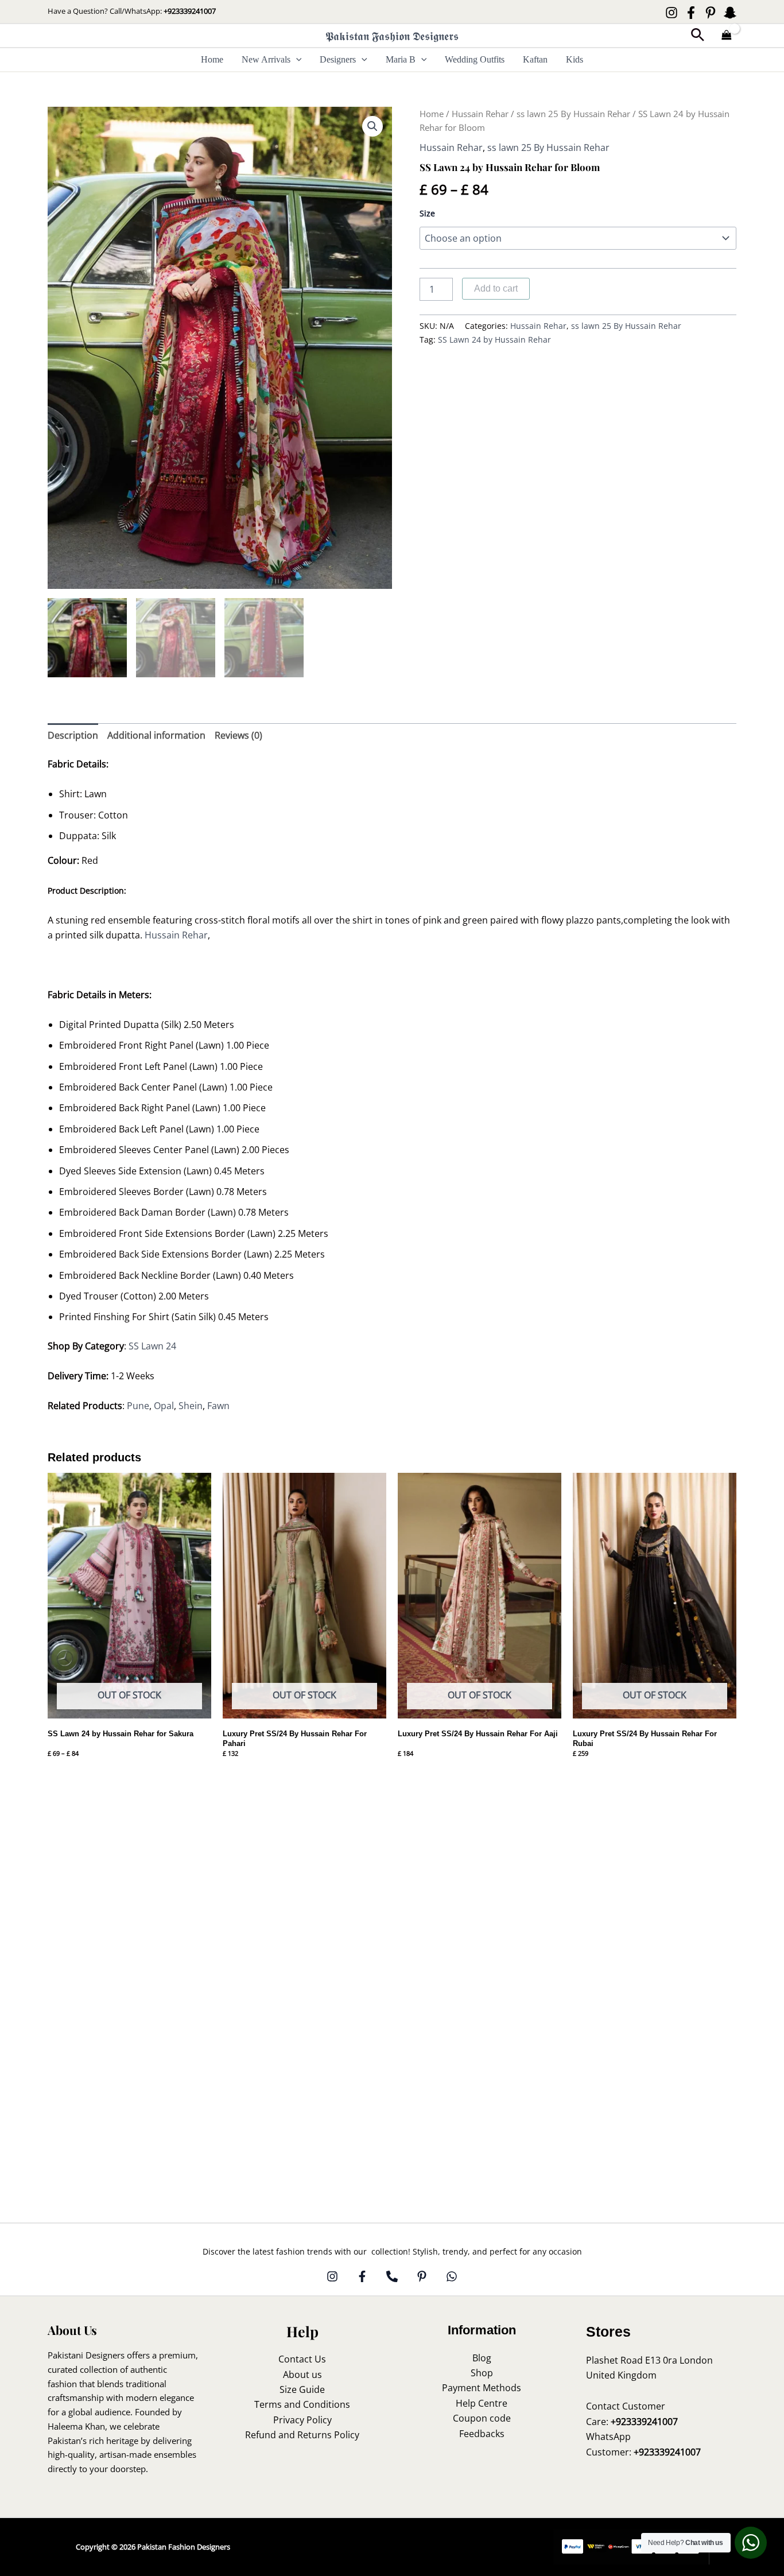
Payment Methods (482, 2388)
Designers (338, 59)
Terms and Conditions (302, 2404)
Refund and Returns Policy (302, 2435)
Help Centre (482, 2403)
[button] (698, 36)
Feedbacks (482, 2434)
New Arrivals (266, 59)
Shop (482, 2373)
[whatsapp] (452, 2276)
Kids (575, 59)
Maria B (401, 59)
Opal (164, 1406)
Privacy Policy (302, 2420)
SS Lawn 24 (151, 1346)
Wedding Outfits (475, 59)
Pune (138, 1406)
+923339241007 (190, 11)
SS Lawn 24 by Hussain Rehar (494, 340)
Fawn (218, 1406)
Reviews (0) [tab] (238, 735)
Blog (482, 2358)
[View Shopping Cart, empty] (727, 36)
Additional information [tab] (156, 735)
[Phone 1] (392, 2276)
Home (212, 59)
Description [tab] (73, 735)
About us (302, 2375)
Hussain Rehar (480, 114)
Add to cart (496, 288)
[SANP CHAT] (730, 13)
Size (427, 213)
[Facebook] (691, 13)
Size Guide (302, 2389)
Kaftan (535, 59)
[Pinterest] (711, 13)
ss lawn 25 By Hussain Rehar (573, 114)
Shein (191, 1406)
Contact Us (302, 2359)
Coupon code (482, 2418)
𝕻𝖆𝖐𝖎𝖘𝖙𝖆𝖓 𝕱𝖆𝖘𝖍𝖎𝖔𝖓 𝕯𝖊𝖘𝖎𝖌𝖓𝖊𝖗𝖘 (392, 36)
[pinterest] (422, 2276)
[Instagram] (672, 13)
